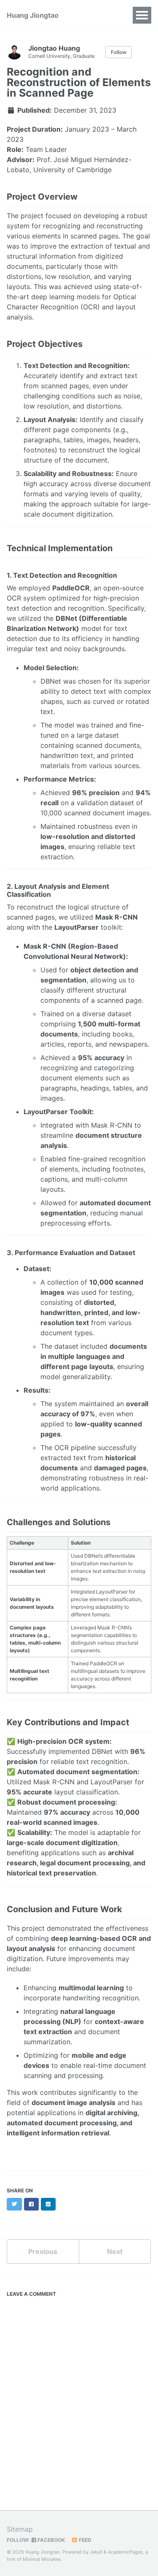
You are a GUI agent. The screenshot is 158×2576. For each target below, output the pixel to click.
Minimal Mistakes (42, 2559)
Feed (84, 2540)
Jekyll (96, 2552)
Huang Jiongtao (33, 15)
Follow (119, 52)
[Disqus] (79, 2407)
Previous (43, 2251)
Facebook (51, 2540)
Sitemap (20, 2529)
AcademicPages (125, 2552)
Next (115, 2251)
